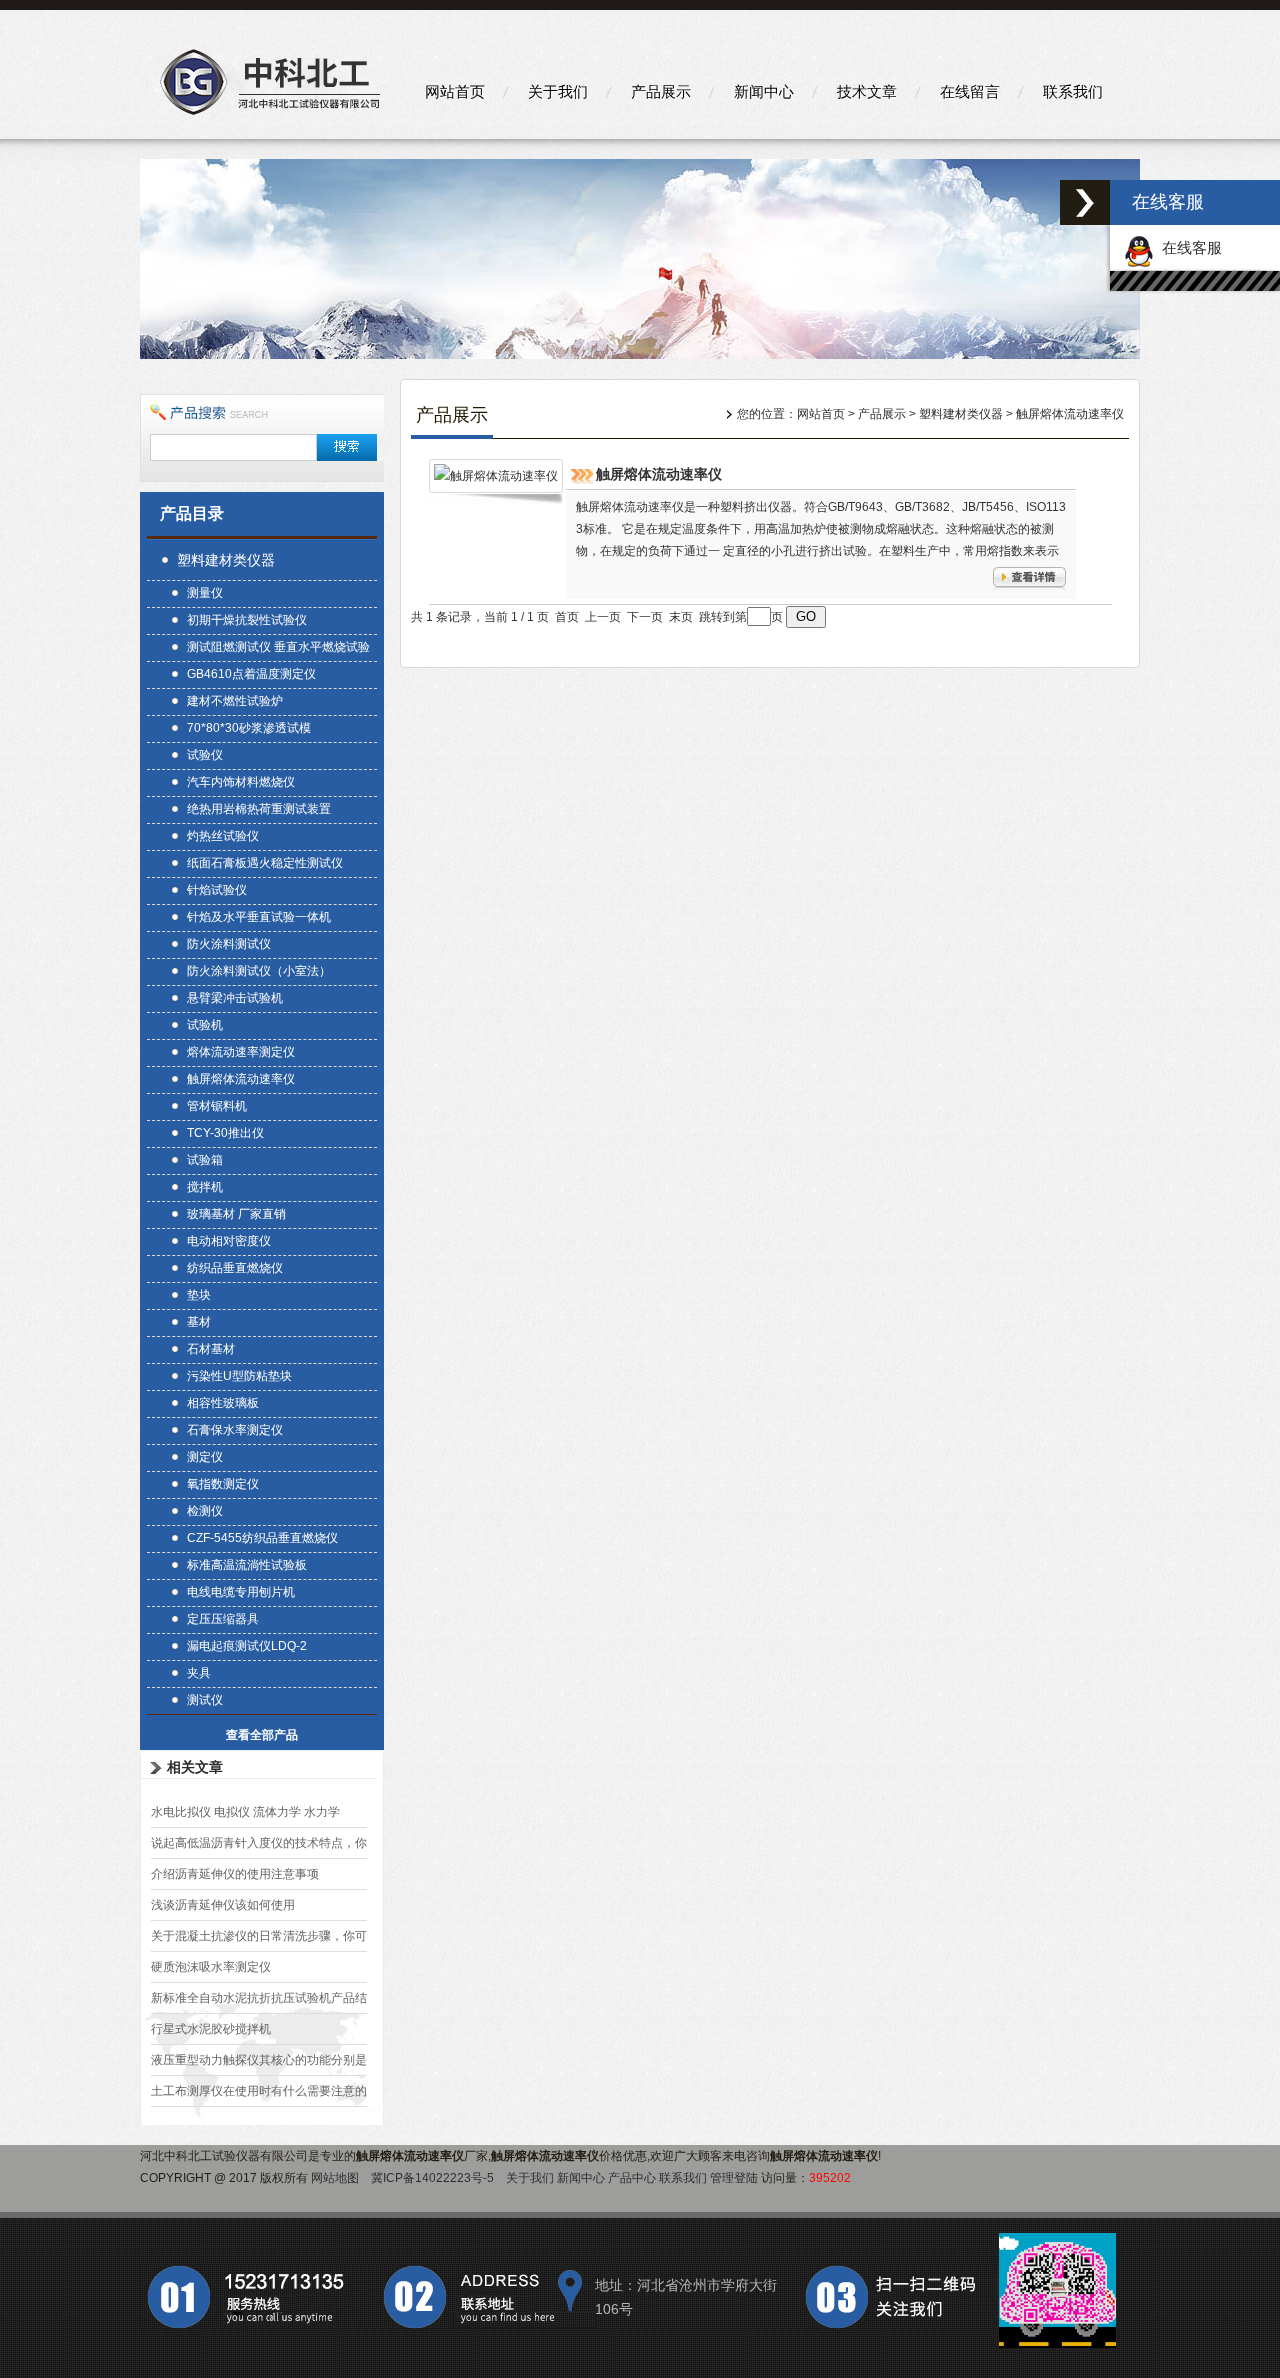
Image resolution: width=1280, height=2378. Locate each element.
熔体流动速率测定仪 (241, 1052)
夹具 (199, 1673)
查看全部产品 (262, 1735)
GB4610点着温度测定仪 (251, 674)
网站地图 (335, 2178)
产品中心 (632, 2178)
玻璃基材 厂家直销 (236, 1214)
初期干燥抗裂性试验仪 (247, 620)
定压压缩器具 (223, 1619)
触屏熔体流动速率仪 (241, 1079)
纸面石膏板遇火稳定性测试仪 (265, 863)
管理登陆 (734, 2178)
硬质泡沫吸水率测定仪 (211, 1967)
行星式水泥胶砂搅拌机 (211, 2029)
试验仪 (205, 755)
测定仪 (205, 1457)
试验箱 (205, 1160)
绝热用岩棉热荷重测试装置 (259, 809)
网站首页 (455, 91)
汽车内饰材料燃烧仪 (241, 782)
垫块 (199, 1295)
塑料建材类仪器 (226, 560)
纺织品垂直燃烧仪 (235, 1268)
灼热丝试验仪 (223, 836)
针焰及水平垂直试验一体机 (259, 917)
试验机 (205, 1025)
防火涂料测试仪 (229, 944)
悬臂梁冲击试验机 (235, 998)
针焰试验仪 (217, 890)
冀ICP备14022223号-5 (432, 2178)
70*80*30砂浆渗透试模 (249, 728)
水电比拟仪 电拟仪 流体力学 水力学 (245, 1812)
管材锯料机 (217, 1106)
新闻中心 (764, 91)
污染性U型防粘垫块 (239, 1376)
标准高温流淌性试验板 (247, 1565)
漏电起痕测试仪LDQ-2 (247, 1646)
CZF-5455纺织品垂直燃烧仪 (262, 1538)
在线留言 (970, 91)
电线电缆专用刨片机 (241, 1592)
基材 (199, 1322)
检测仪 (205, 1511)
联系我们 (1073, 91)
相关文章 (195, 1767)
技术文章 (867, 91)
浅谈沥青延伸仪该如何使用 (223, 1905)
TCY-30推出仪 (225, 1133)
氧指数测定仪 (223, 1484)
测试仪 (205, 1700)
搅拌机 (205, 1187)
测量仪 (205, 593)
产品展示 (661, 91)
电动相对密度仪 (229, 1241)
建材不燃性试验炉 (235, 701)
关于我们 (558, 91)
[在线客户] (1085, 202)
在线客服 (1188, 247)
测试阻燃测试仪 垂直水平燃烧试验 (278, 647)
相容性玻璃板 (223, 1403)
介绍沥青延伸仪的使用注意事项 (235, 1874)
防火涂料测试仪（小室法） (259, 971)
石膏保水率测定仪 (235, 1430)
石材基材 (211, 1349)
